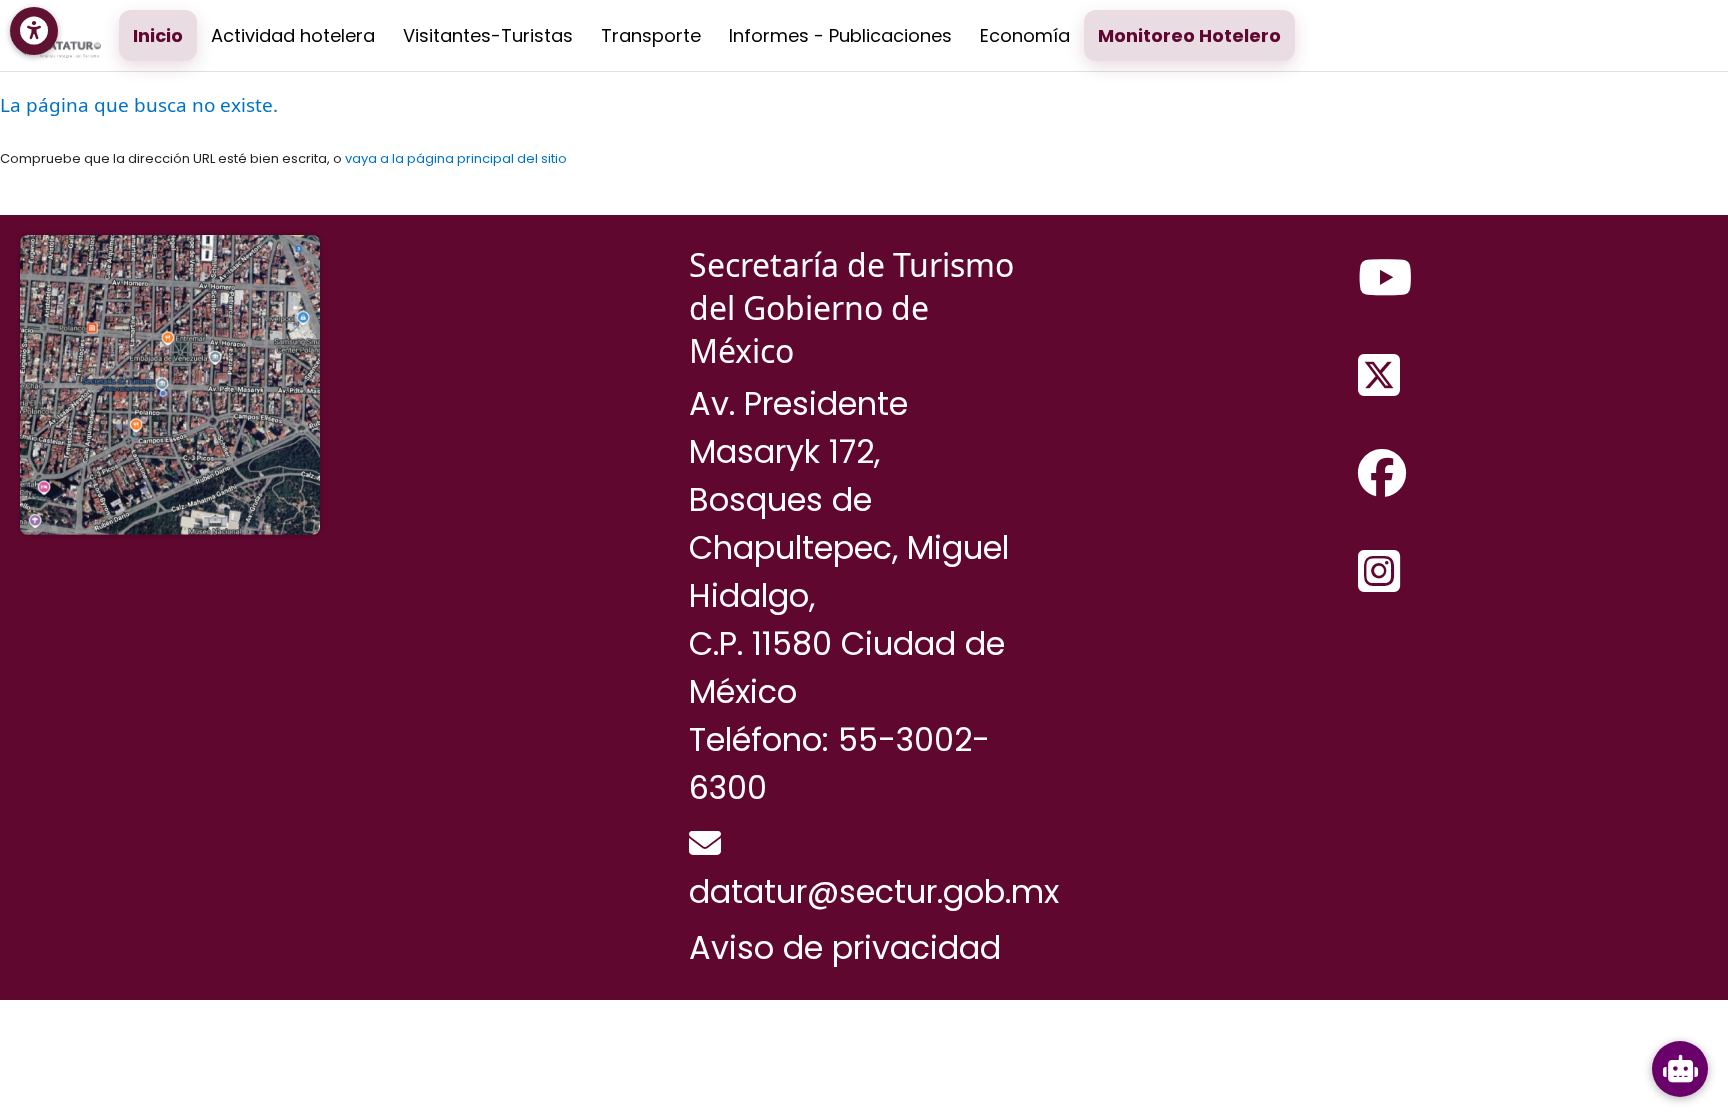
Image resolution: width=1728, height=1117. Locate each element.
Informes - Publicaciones (840, 35)
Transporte (651, 35)
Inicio (158, 35)
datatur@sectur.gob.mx (874, 891)
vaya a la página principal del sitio (456, 158)
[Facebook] (1382, 475)
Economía (1025, 35)
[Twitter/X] (1379, 377)
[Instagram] (1379, 573)
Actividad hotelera (293, 35)
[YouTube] (1385, 279)
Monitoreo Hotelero (1189, 35)
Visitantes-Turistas (488, 35)
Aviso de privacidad (845, 947)
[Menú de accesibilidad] (34, 31)
